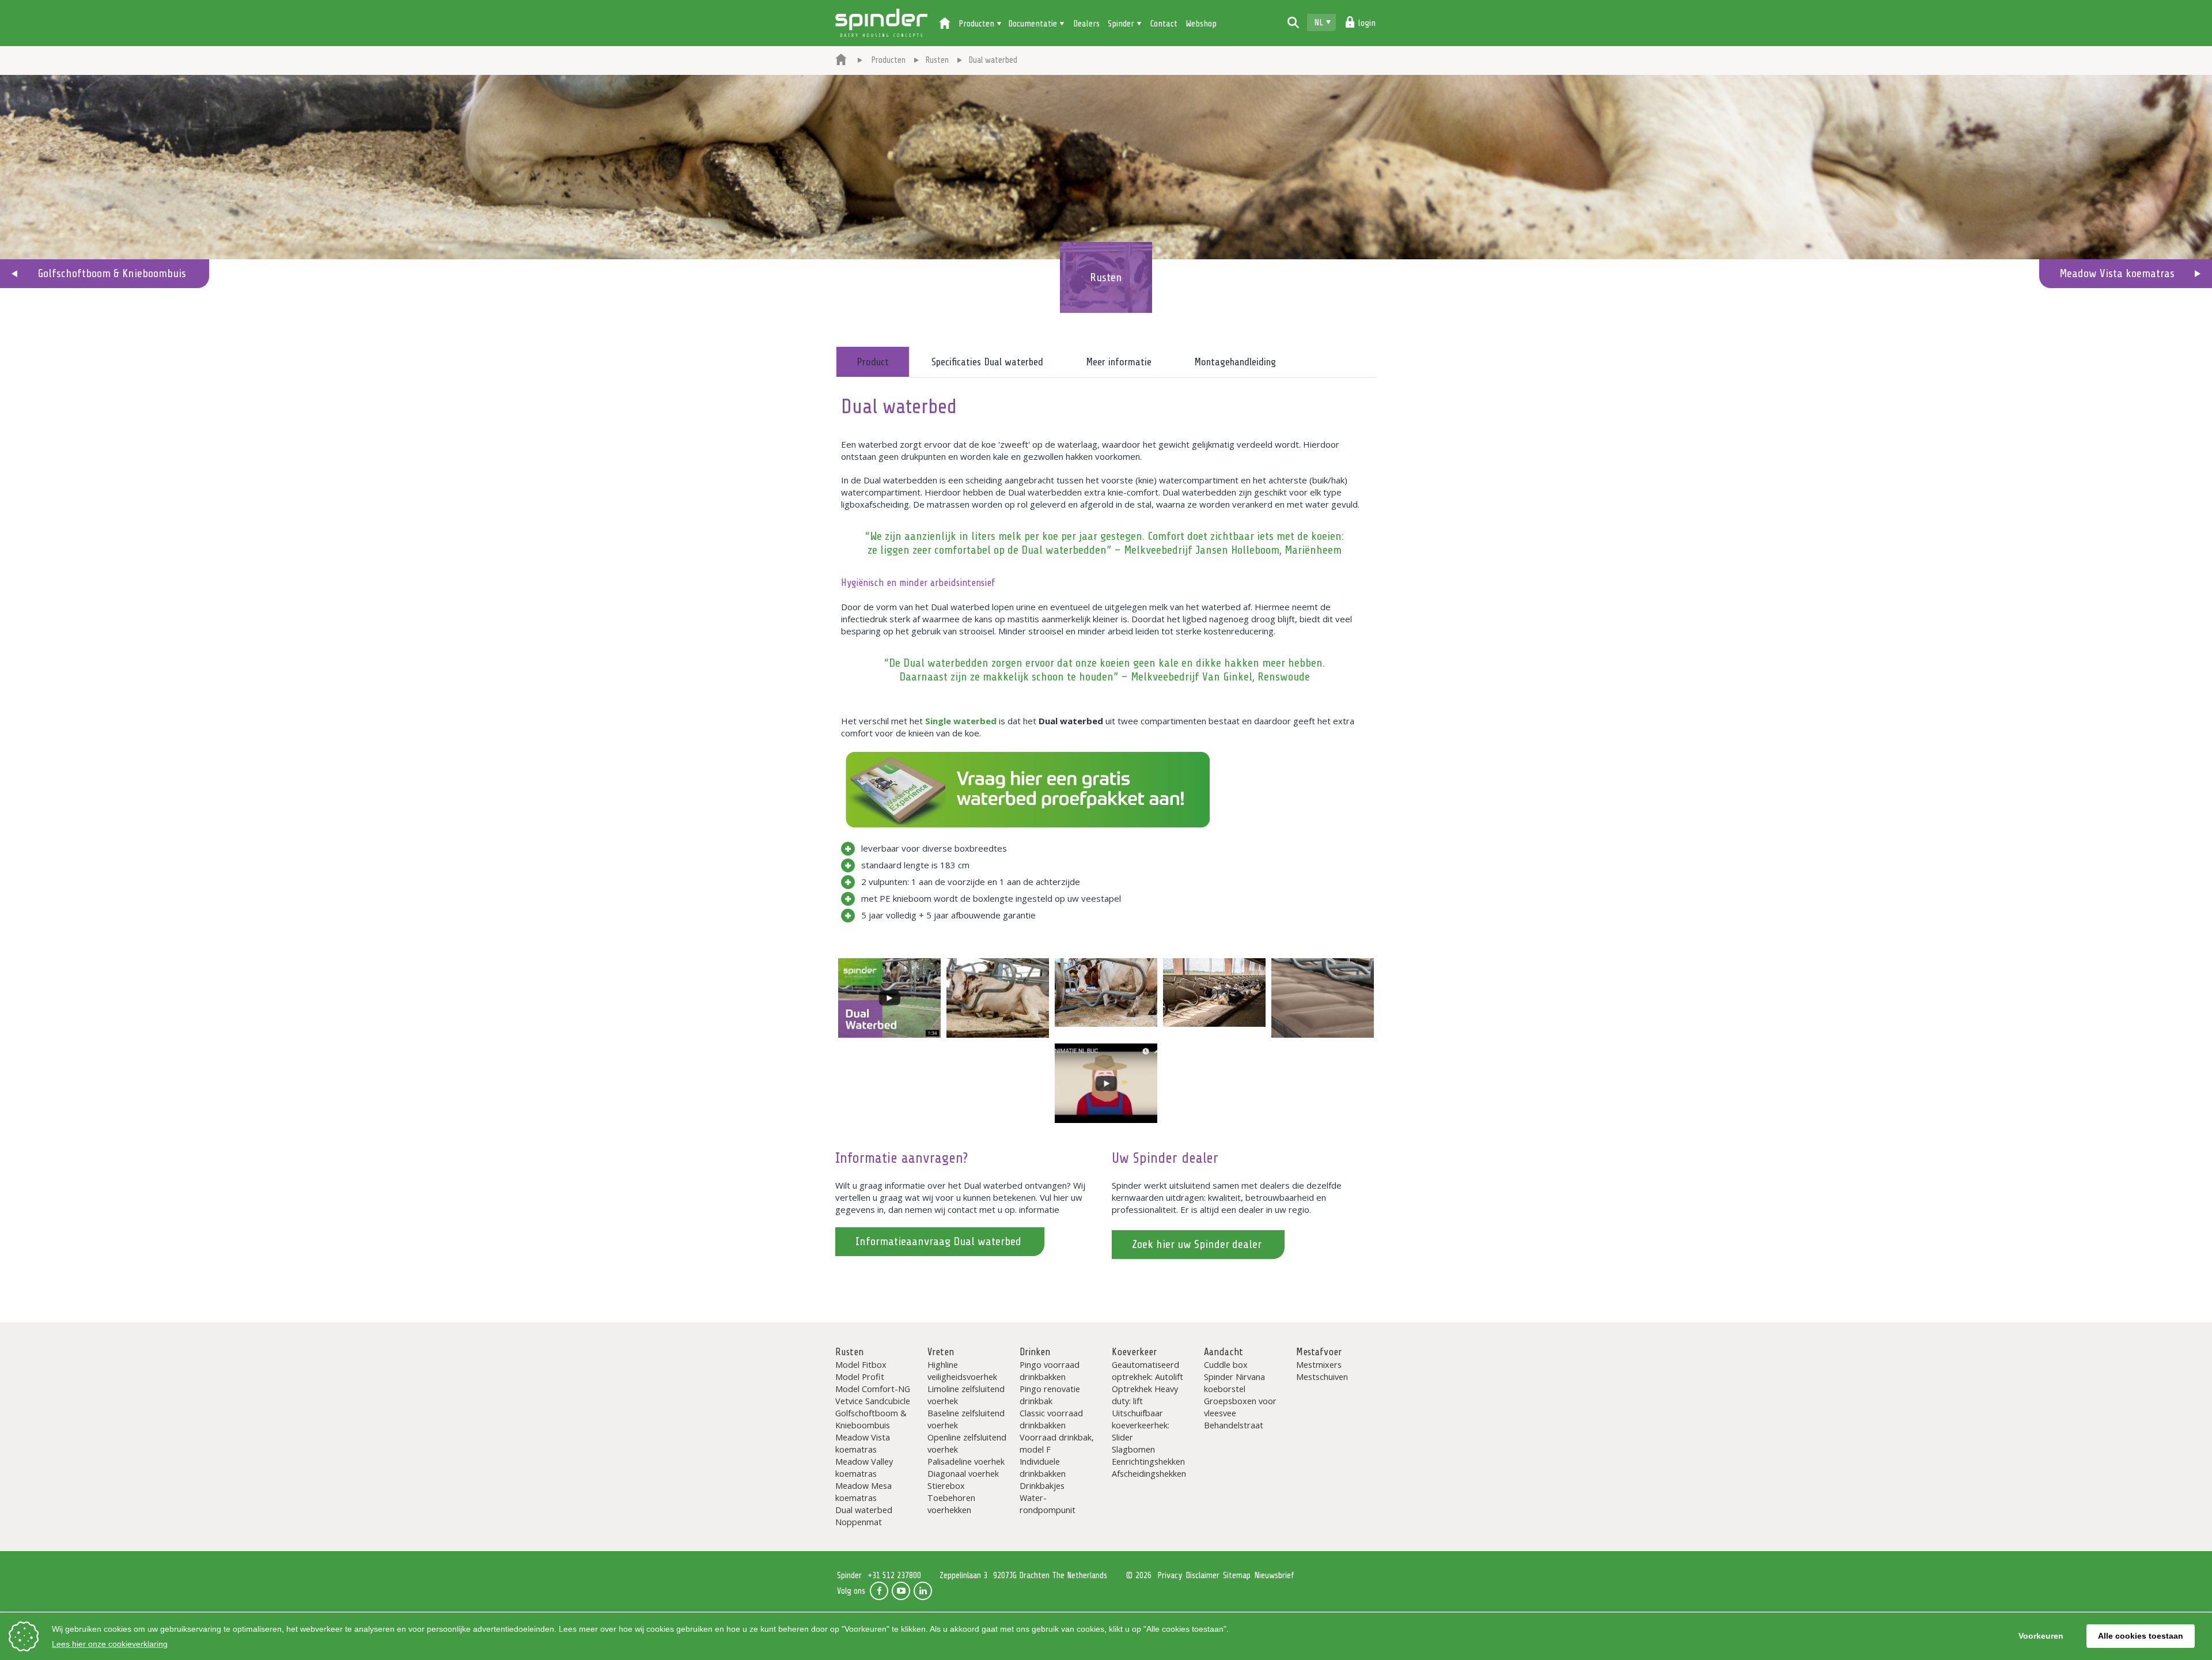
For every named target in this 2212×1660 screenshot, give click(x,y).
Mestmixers (1319, 1364)
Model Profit (860, 1377)
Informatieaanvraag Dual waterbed (938, 1241)
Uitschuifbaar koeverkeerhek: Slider (1141, 1425)
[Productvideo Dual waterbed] (889, 998)
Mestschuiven (1322, 1377)
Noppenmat (859, 1522)
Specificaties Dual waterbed (987, 362)
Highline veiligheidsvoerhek (962, 1370)
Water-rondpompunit (1048, 1504)
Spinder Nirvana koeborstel (1234, 1383)
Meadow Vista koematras (2117, 273)
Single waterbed (961, 721)
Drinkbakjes (1042, 1485)
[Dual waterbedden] (1106, 992)
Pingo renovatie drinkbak (1050, 1395)
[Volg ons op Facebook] (879, 1591)
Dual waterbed (864, 1510)
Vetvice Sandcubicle (873, 1401)
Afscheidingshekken (1149, 1473)
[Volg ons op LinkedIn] (923, 1591)
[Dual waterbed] (1323, 998)
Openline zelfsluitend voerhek (967, 1443)
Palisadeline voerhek (966, 1461)
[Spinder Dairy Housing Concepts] (841, 60)
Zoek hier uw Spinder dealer (1197, 1244)
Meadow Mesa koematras (863, 1491)
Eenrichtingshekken (1148, 1461)
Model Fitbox (861, 1364)
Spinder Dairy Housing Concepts (881, 23)
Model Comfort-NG (873, 1389)
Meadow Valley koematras (864, 1467)
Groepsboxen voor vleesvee (1240, 1407)
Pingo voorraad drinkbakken (1050, 1370)
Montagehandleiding (1235, 362)
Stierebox (946, 1485)
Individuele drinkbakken (1043, 1467)
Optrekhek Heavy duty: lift (1145, 1395)
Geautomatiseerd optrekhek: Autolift (1147, 1370)
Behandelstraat (1234, 1425)
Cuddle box (1226, 1364)
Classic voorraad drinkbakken (1051, 1419)
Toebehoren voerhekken (951, 1504)
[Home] (945, 24)
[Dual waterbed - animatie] (1106, 1083)
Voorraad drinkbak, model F (1057, 1443)
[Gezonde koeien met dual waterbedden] (998, 998)
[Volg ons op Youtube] (901, 1591)
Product (873, 362)
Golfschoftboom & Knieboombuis (112, 273)
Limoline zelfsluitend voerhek (966, 1395)
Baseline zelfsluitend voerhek (966, 1419)
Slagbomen (1133, 1449)
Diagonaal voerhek (963, 1473)
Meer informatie (1119, 362)
